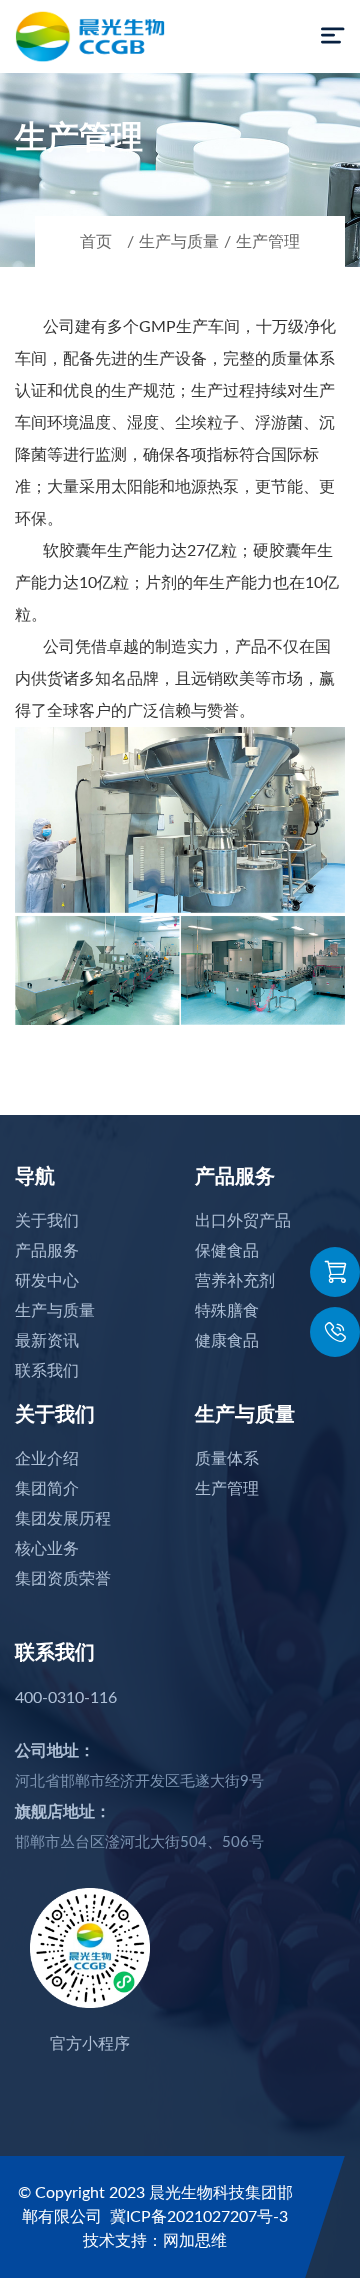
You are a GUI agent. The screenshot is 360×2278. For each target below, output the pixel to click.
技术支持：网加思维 (155, 2241)
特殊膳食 (227, 1311)
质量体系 (227, 1459)
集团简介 (47, 1489)
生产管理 (268, 242)
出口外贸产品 (243, 1221)
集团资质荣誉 (63, 1579)
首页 (96, 242)
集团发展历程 (63, 1519)
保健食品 (227, 1251)
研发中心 (47, 1281)
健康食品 (227, 1341)
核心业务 (47, 1549)
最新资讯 (47, 1341)
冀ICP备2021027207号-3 (199, 2217)
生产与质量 (179, 242)
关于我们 (47, 1221)
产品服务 (47, 1251)
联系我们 (47, 1371)
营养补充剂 (235, 1281)
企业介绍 (47, 1459)
